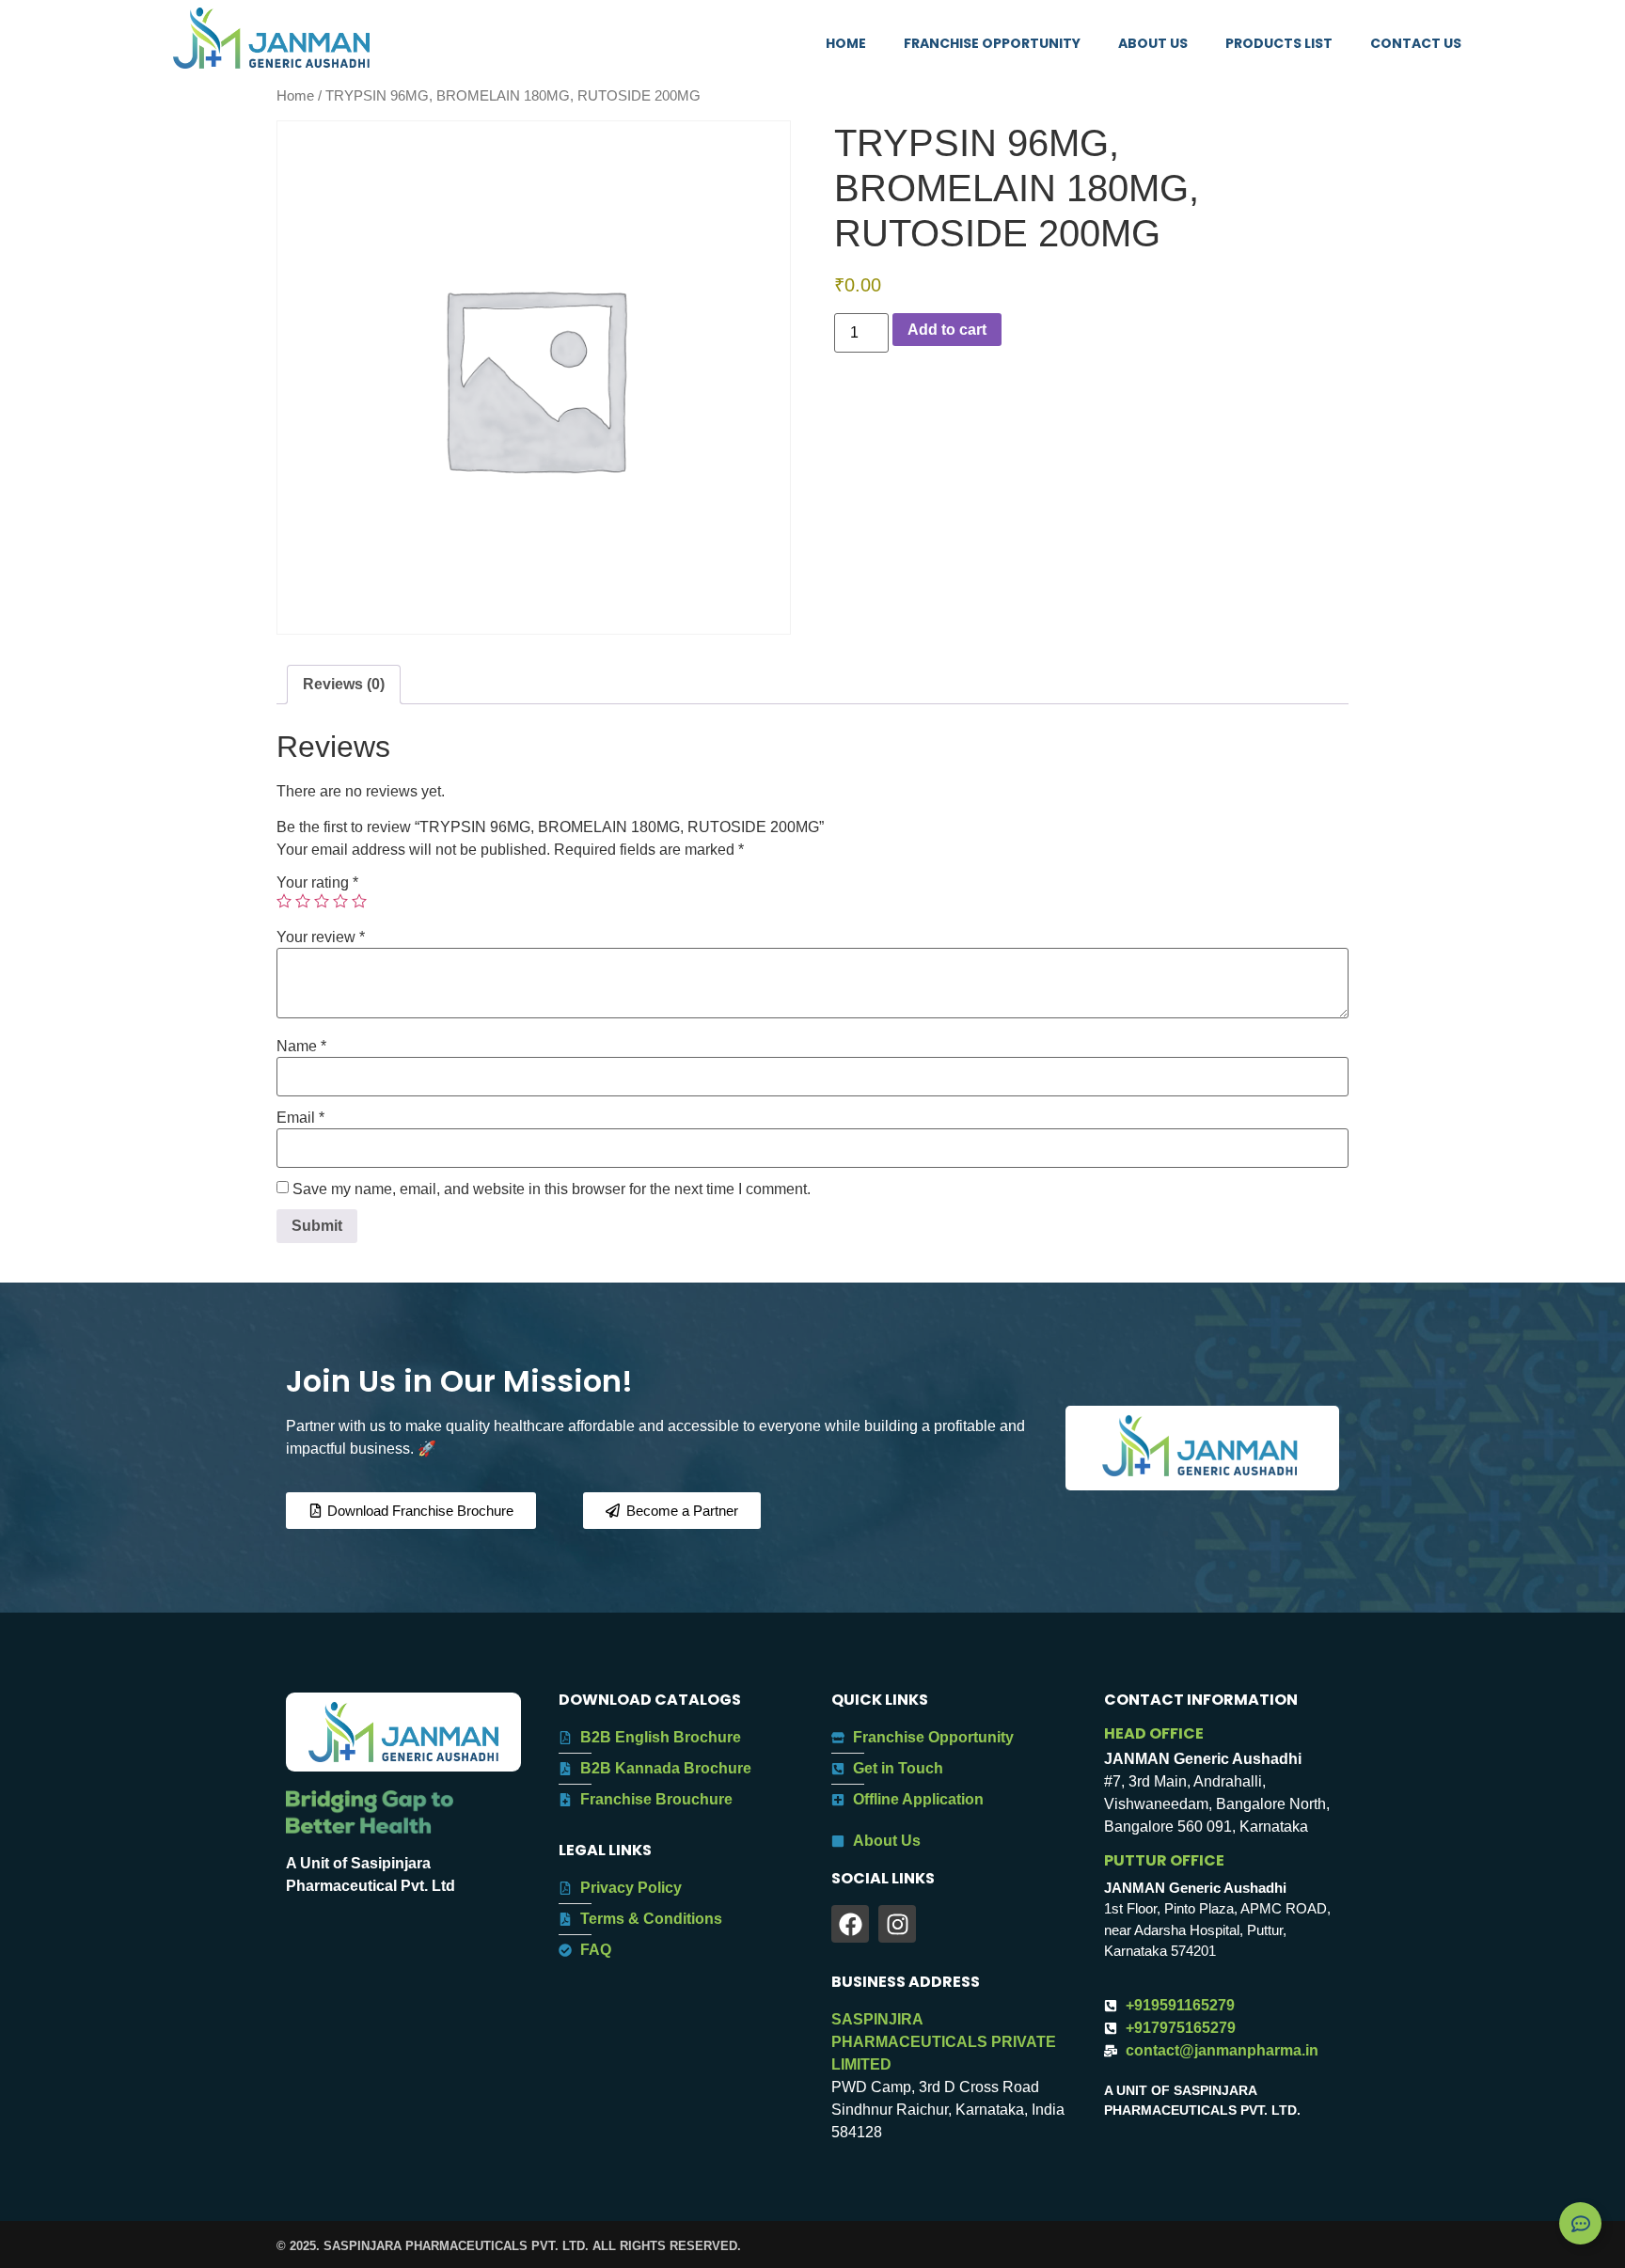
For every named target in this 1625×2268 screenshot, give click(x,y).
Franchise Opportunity (992, 43)
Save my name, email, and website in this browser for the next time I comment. (552, 1189)
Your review (321, 937)
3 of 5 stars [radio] (322, 901)
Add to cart (947, 330)
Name (301, 1047)
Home (846, 43)
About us (1153, 43)
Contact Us (1416, 43)
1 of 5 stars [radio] (284, 901)
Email (300, 1118)
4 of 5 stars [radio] (340, 901)
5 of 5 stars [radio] (359, 901)
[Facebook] (850, 1924)
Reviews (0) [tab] (344, 684)
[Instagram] (897, 1924)
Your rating (317, 883)
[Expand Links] (1580, 2223)
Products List (1279, 43)
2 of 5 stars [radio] (303, 901)
